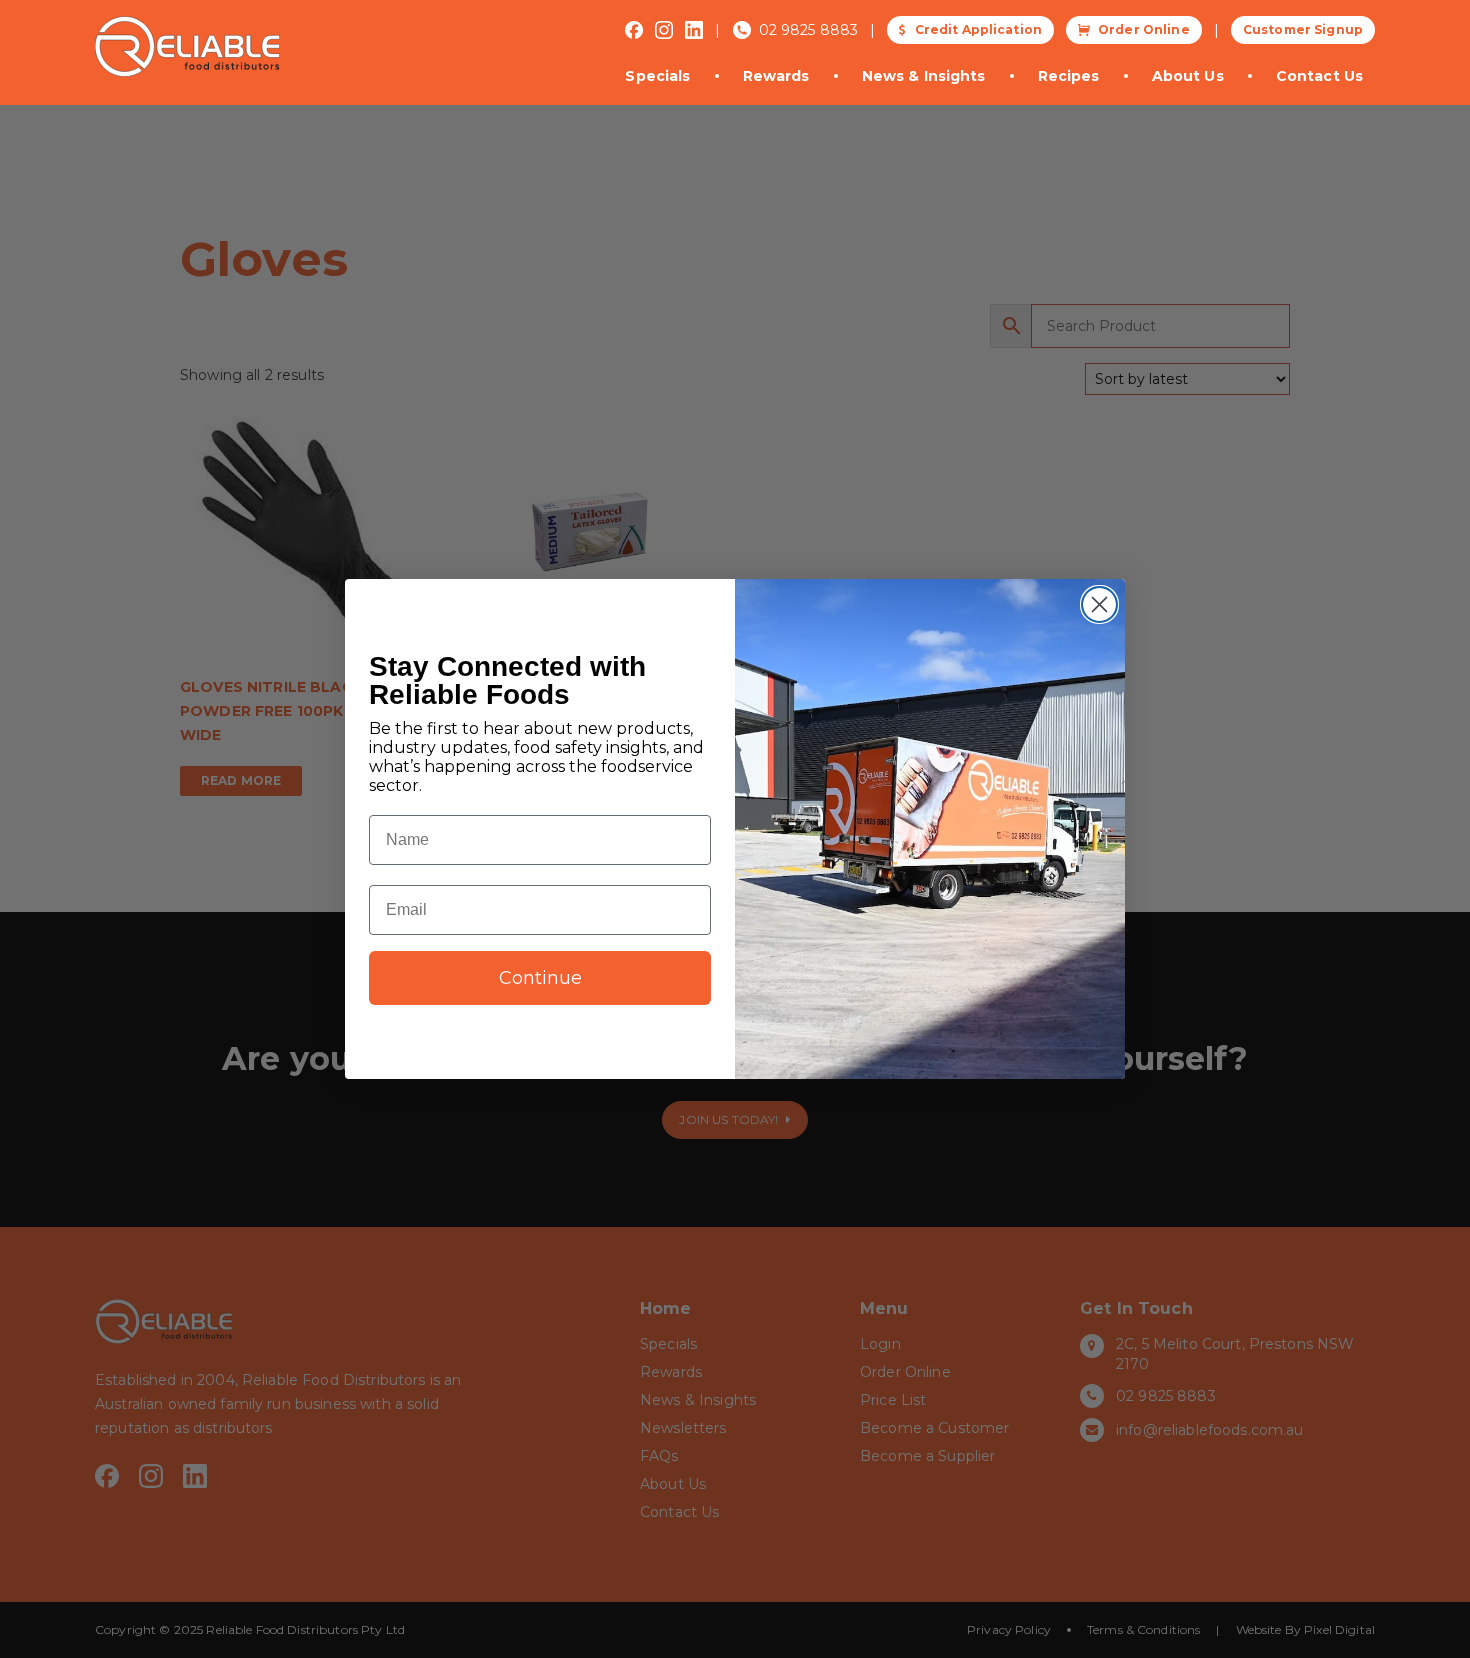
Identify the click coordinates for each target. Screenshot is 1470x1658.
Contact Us (1319, 76)
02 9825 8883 (809, 30)
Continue (540, 978)
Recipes (1069, 76)
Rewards (776, 76)
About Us (1188, 76)
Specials (657, 76)
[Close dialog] (1099, 604)
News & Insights (924, 76)
